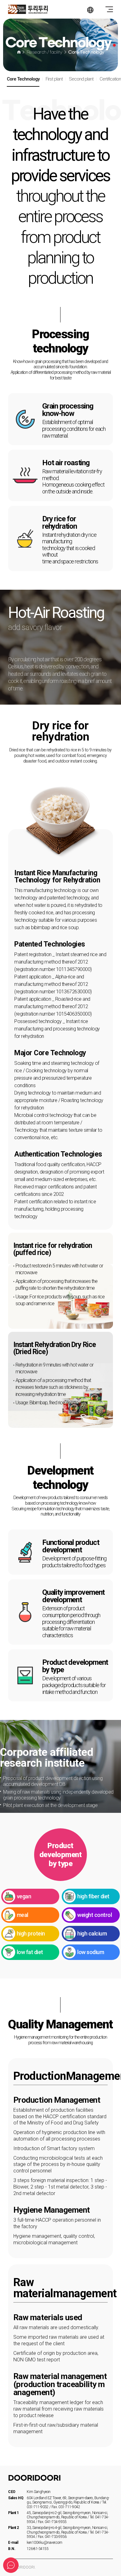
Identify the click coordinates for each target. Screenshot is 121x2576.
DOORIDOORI (45, 9)
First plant (54, 79)
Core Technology (23, 79)
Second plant (81, 79)
